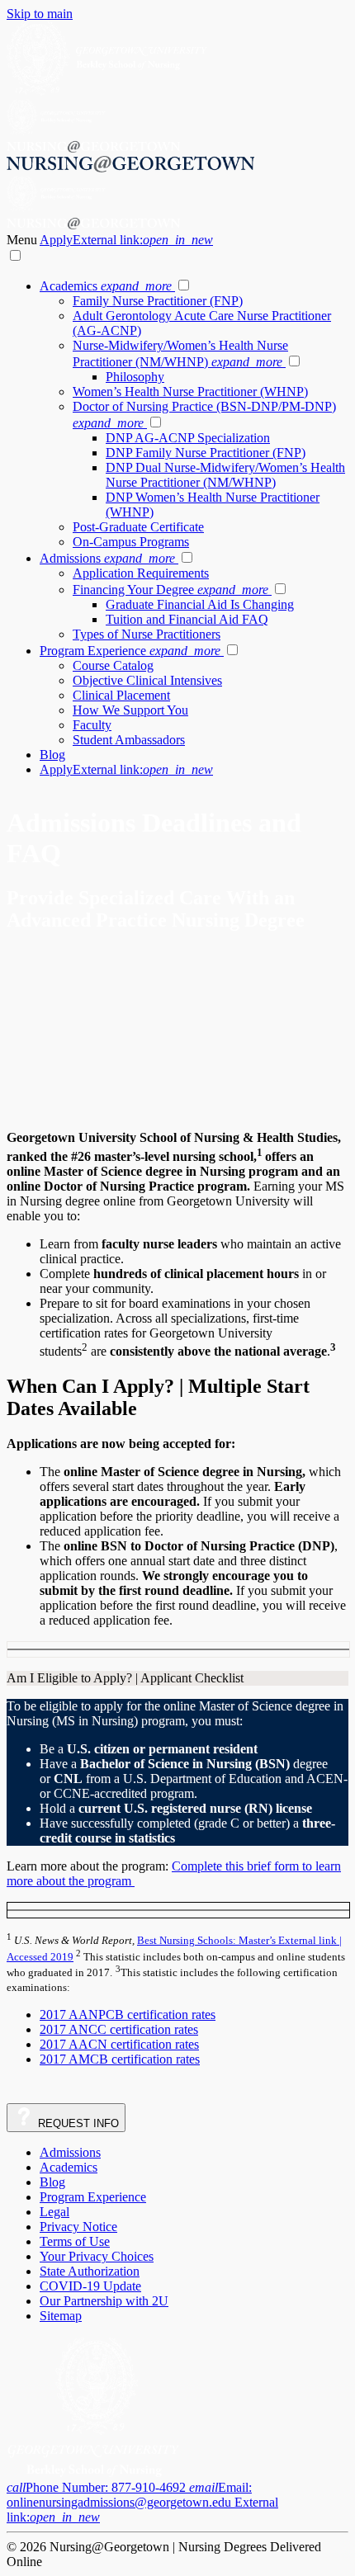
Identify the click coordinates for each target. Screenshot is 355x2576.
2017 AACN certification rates (119, 2044)
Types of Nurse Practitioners (147, 634)
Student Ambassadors (129, 740)
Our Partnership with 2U (104, 2301)
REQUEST (77, 2123)
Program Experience (130, 651)
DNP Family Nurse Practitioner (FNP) (206, 453)
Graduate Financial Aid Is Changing (200, 604)
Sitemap (61, 2316)
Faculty (92, 725)
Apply (126, 240)
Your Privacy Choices (97, 2256)
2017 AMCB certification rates (120, 2059)
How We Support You (130, 710)
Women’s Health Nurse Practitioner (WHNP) (190, 392)
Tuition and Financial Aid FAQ (187, 619)
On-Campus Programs (131, 542)
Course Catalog (113, 665)
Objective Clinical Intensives (147, 680)
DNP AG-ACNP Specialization (188, 438)
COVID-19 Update (90, 2286)
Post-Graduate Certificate (138, 527)
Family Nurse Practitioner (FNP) (158, 301)
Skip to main (40, 14)
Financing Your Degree (170, 590)
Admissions (107, 558)
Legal (54, 2212)
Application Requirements (141, 573)
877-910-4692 (98, 2487)
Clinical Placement (121, 695)
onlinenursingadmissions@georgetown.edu (142, 2502)
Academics (106, 286)
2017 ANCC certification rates (119, 2029)
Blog (52, 755)
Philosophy (135, 377)
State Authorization (90, 2271)
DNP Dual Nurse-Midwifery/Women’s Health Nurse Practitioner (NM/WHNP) (225, 475)
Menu (23, 240)
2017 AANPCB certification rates (128, 2015)
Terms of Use (75, 2241)
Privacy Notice (78, 2227)
